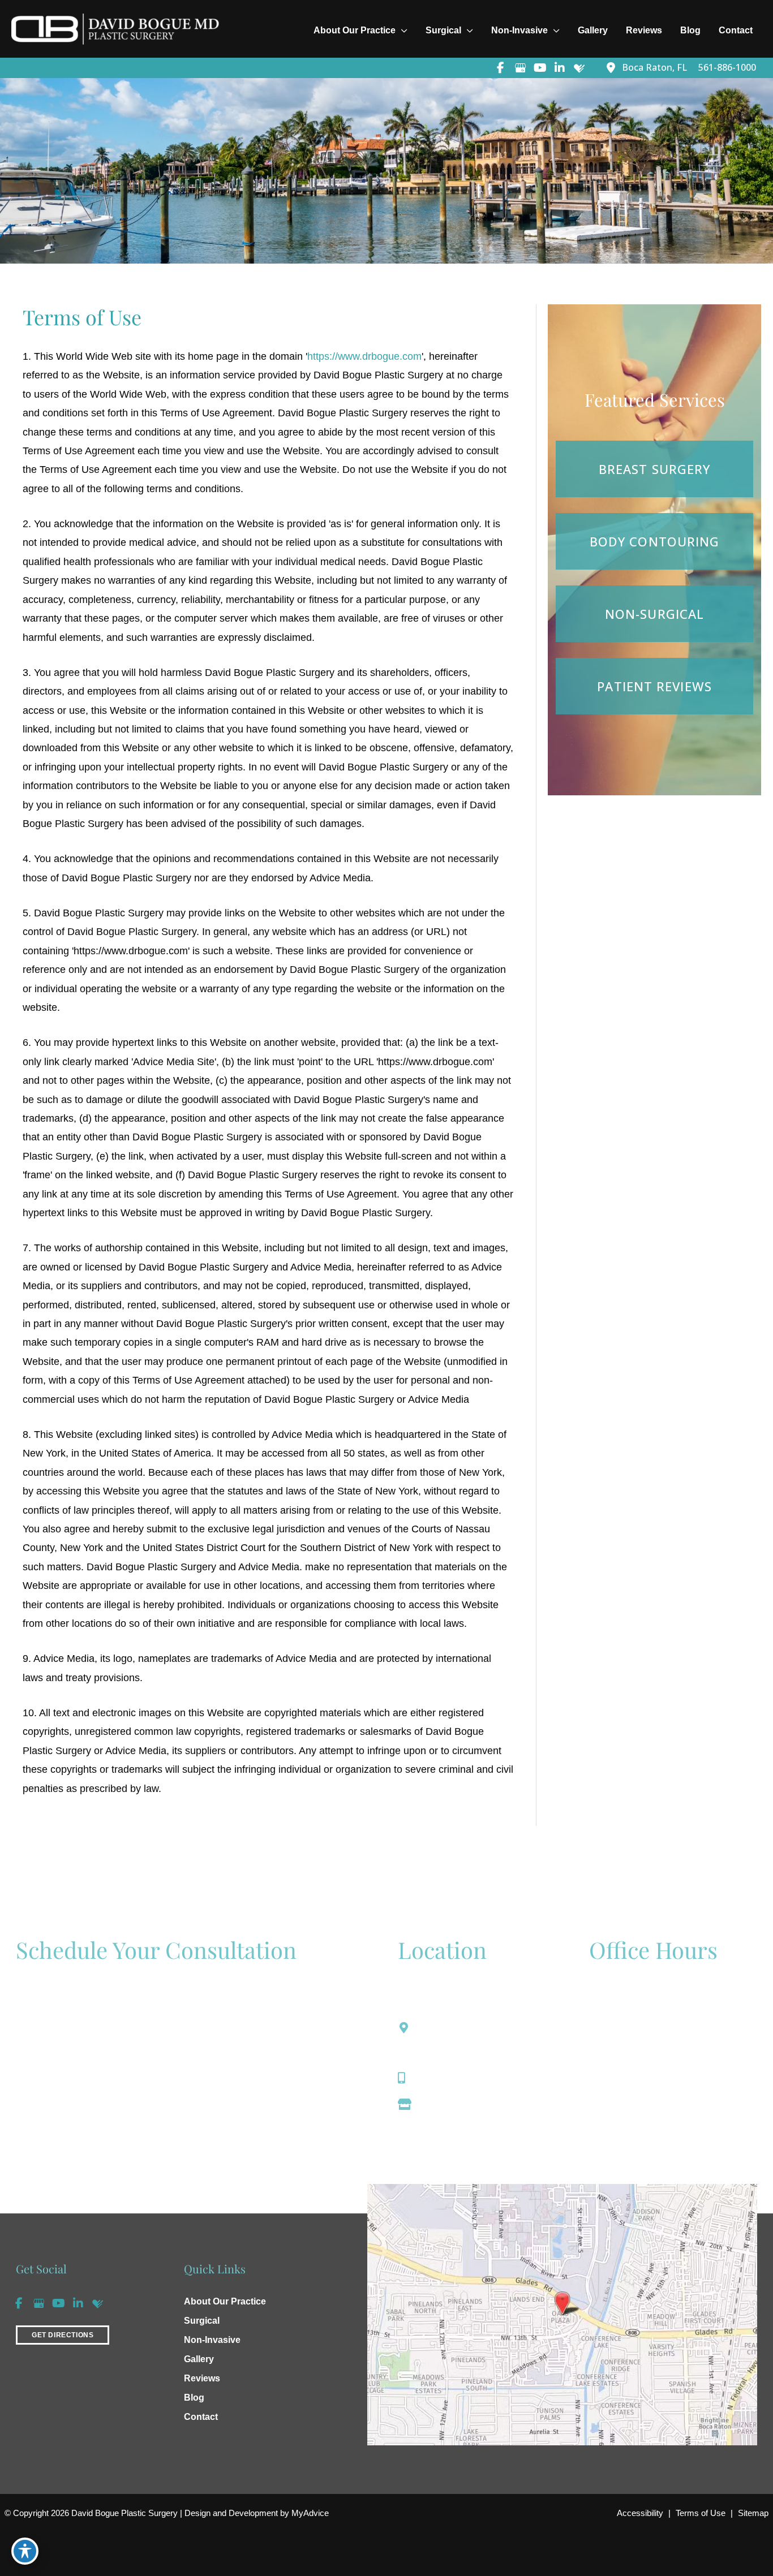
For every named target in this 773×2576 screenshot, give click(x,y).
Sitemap (753, 2513)
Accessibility (640, 2513)
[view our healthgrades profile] (579, 68)
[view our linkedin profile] (560, 68)
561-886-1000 (451, 2078)
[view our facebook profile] (500, 68)
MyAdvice (309, 2513)
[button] (63, 2334)
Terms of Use (701, 2513)
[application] (401, 31)
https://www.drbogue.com (364, 356)
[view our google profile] (520, 68)
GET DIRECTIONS (63, 2335)
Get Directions (452, 2104)
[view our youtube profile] (540, 68)
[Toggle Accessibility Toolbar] (25, 2551)
